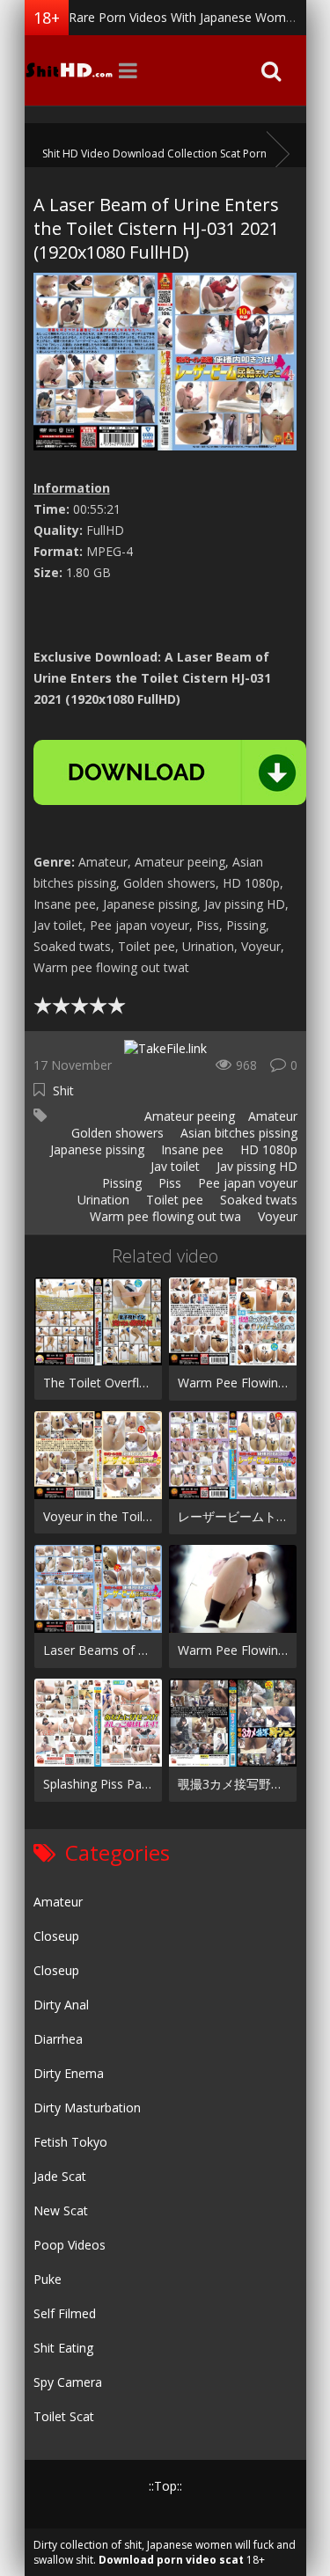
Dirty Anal (61, 2005)
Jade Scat (60, 2176)
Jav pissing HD (255, 1166)
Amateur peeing (188, 1116)
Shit (63, 1090)
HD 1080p (267, 1149)
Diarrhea (58, 2039)
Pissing (120, 1183)
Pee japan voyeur (246, 1183)
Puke (48, 2279)
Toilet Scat (64, 2416)
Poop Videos (70, 2245)
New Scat (61, 2210)
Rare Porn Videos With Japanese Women (184, 17)
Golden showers (116, 1133)
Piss (168, 1183)
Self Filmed (65, 2313)
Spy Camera (68, 2382)
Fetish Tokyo (70, 2142)
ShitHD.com (69, 70)
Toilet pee (173, 1200)
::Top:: (165, 2486)
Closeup (56, 1936)
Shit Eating (63, 2348)
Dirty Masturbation (87, 2108)
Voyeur (276, 1216)
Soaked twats (257, 1200)
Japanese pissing (95, 1149)
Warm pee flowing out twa (164, 1216)
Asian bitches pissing (237, 1133)
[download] (170, 772)
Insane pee (191, 1149)
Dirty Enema (69, 2073)
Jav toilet (173, 1166)
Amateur (273, 1116)
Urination (102, 1200)
